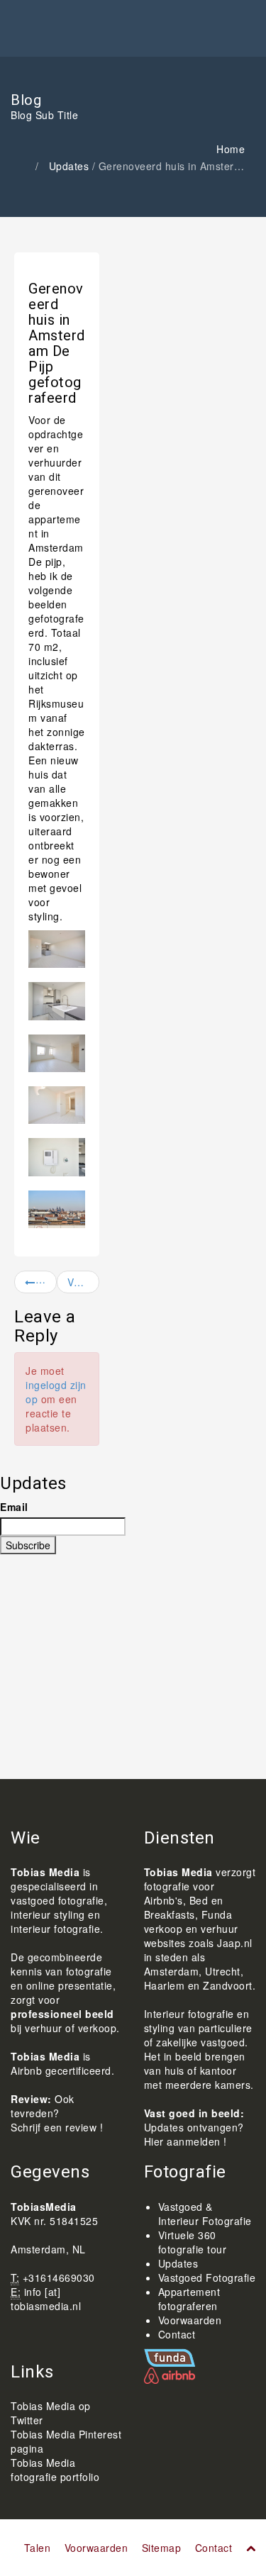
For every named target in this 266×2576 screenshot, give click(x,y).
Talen (38, 2548)
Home (231, 149)
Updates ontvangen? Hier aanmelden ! (194, 2134)
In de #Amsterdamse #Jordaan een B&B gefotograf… (46, 1282)
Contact (177, 2334)
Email (14, 1507)
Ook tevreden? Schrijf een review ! (57, 2113)
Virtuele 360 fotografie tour (193, 2242)
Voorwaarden (190, 2320)
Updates (69, 166)
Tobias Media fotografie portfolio (55, 2470)
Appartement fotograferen (189, 2299)
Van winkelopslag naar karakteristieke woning (83, 1282)
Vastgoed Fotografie (207, 2277)
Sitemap (162, 2548)
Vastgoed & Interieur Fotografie (205, 2214)
